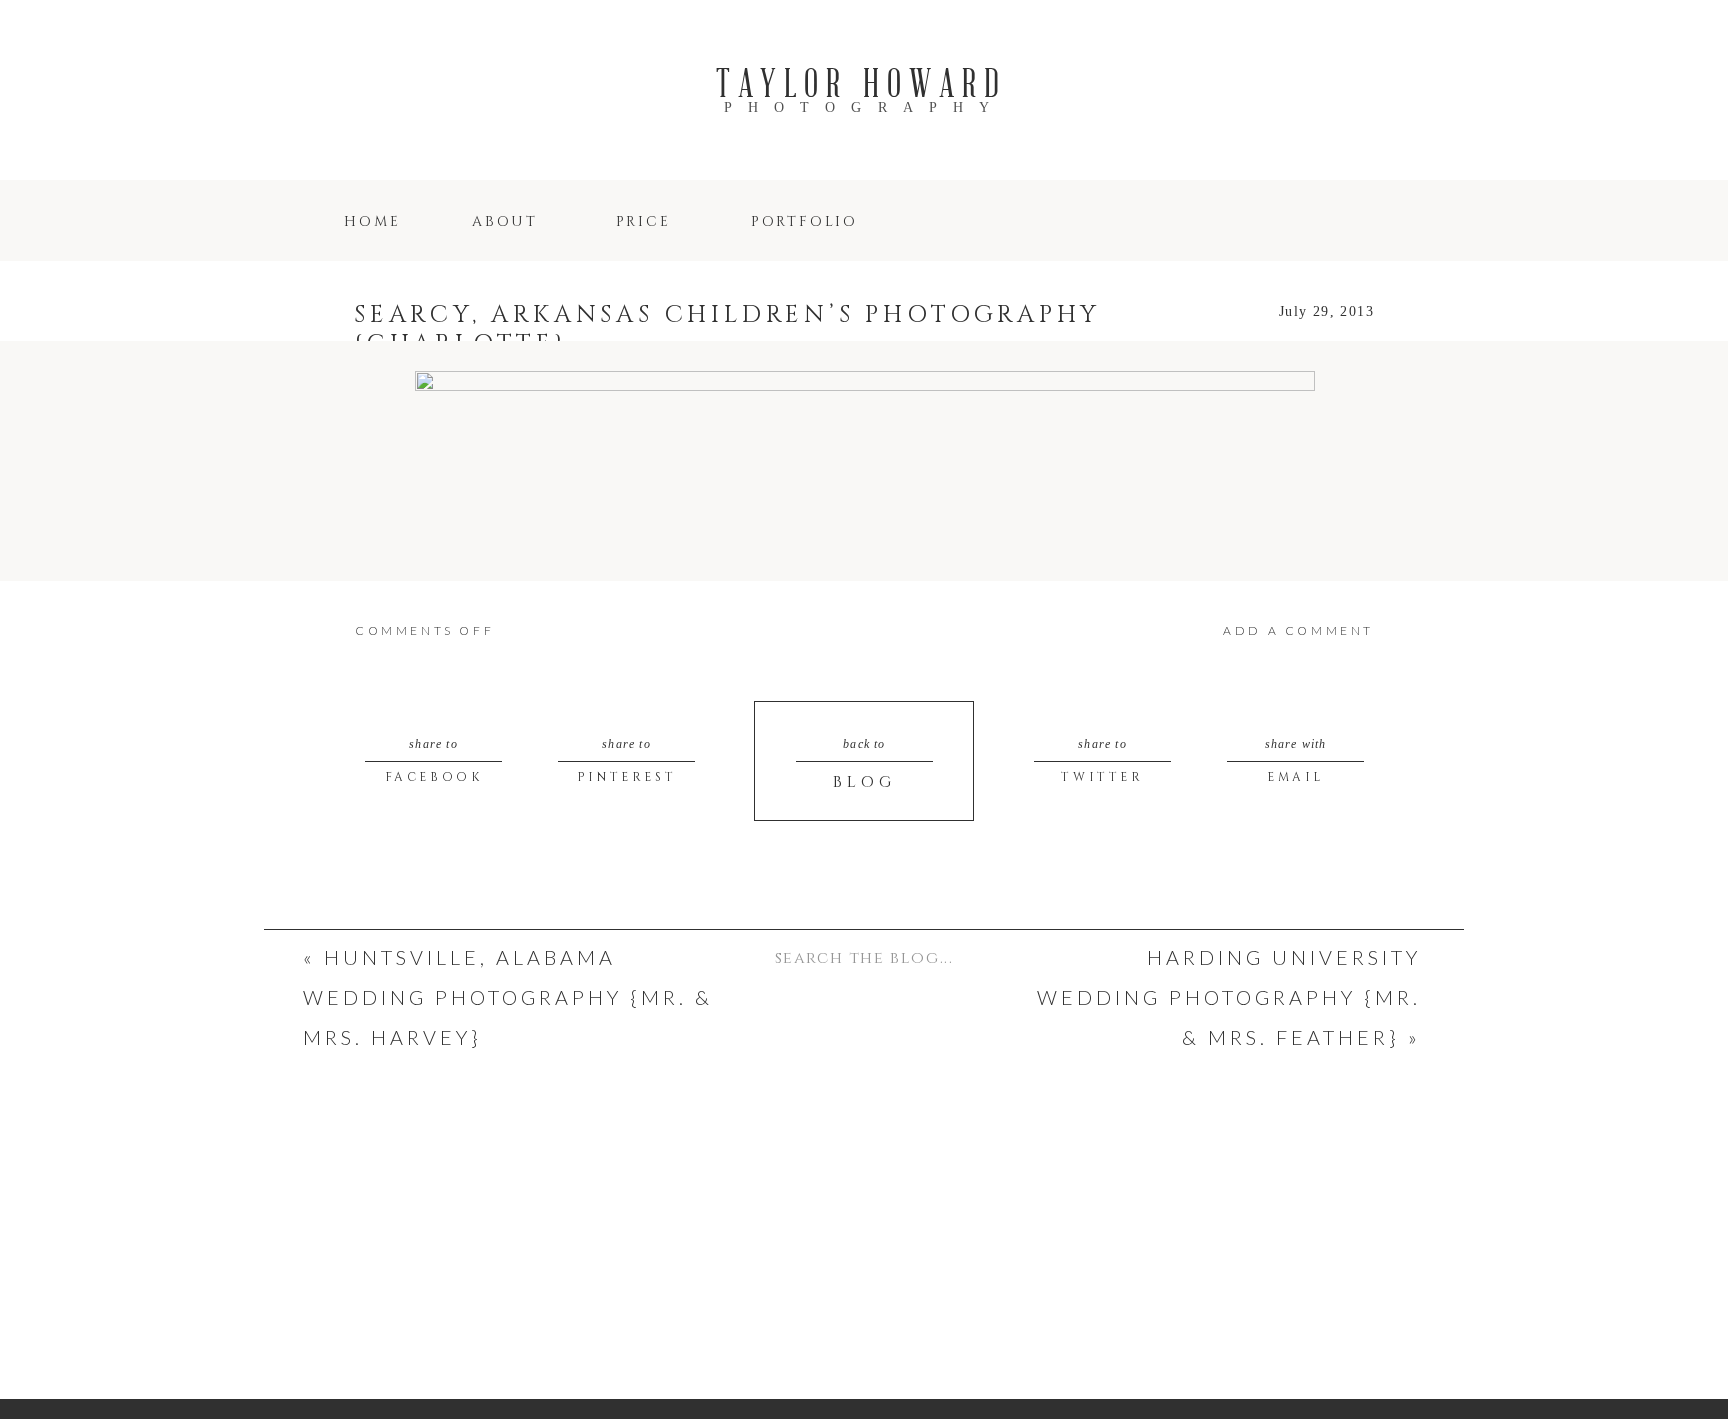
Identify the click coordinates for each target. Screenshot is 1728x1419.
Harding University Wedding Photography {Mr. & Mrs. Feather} (1229, 997)
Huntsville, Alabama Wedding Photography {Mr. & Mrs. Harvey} (508, 997)
